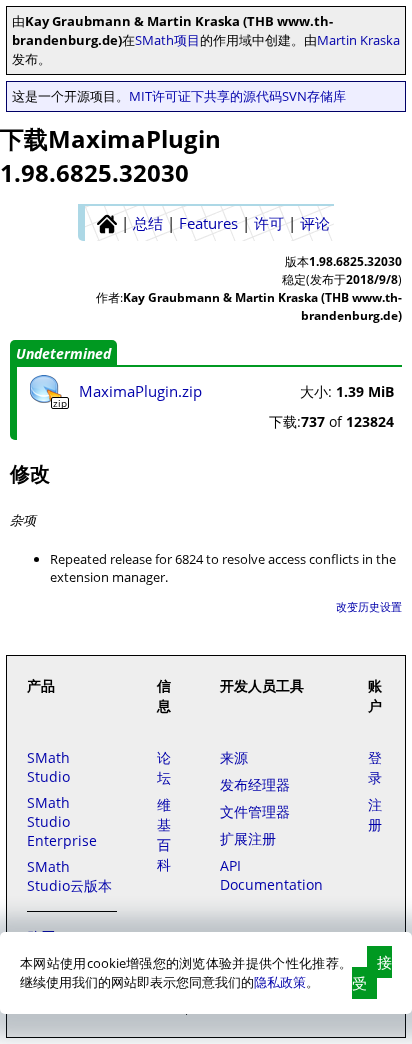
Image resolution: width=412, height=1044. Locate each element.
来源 (234, 757)
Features (208, 223)
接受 (372, 972)
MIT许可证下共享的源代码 (205, 96)
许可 (269, 223)
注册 (375, 814)
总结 (148, 223)
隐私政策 (280, 982)
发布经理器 (255, 784)
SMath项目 (167, 40)
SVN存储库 (314, 96)
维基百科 (164, 834)
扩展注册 (248, 838)
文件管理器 (255, 811)
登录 (375, 767)
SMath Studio (48, 767)
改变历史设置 (369, 606)
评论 (315, 223)
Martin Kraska (358, 40)
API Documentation (271, 875)
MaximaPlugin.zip (140, 391)
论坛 (164, 767)
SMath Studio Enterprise (62, 821)
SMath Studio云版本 (69, 876)
